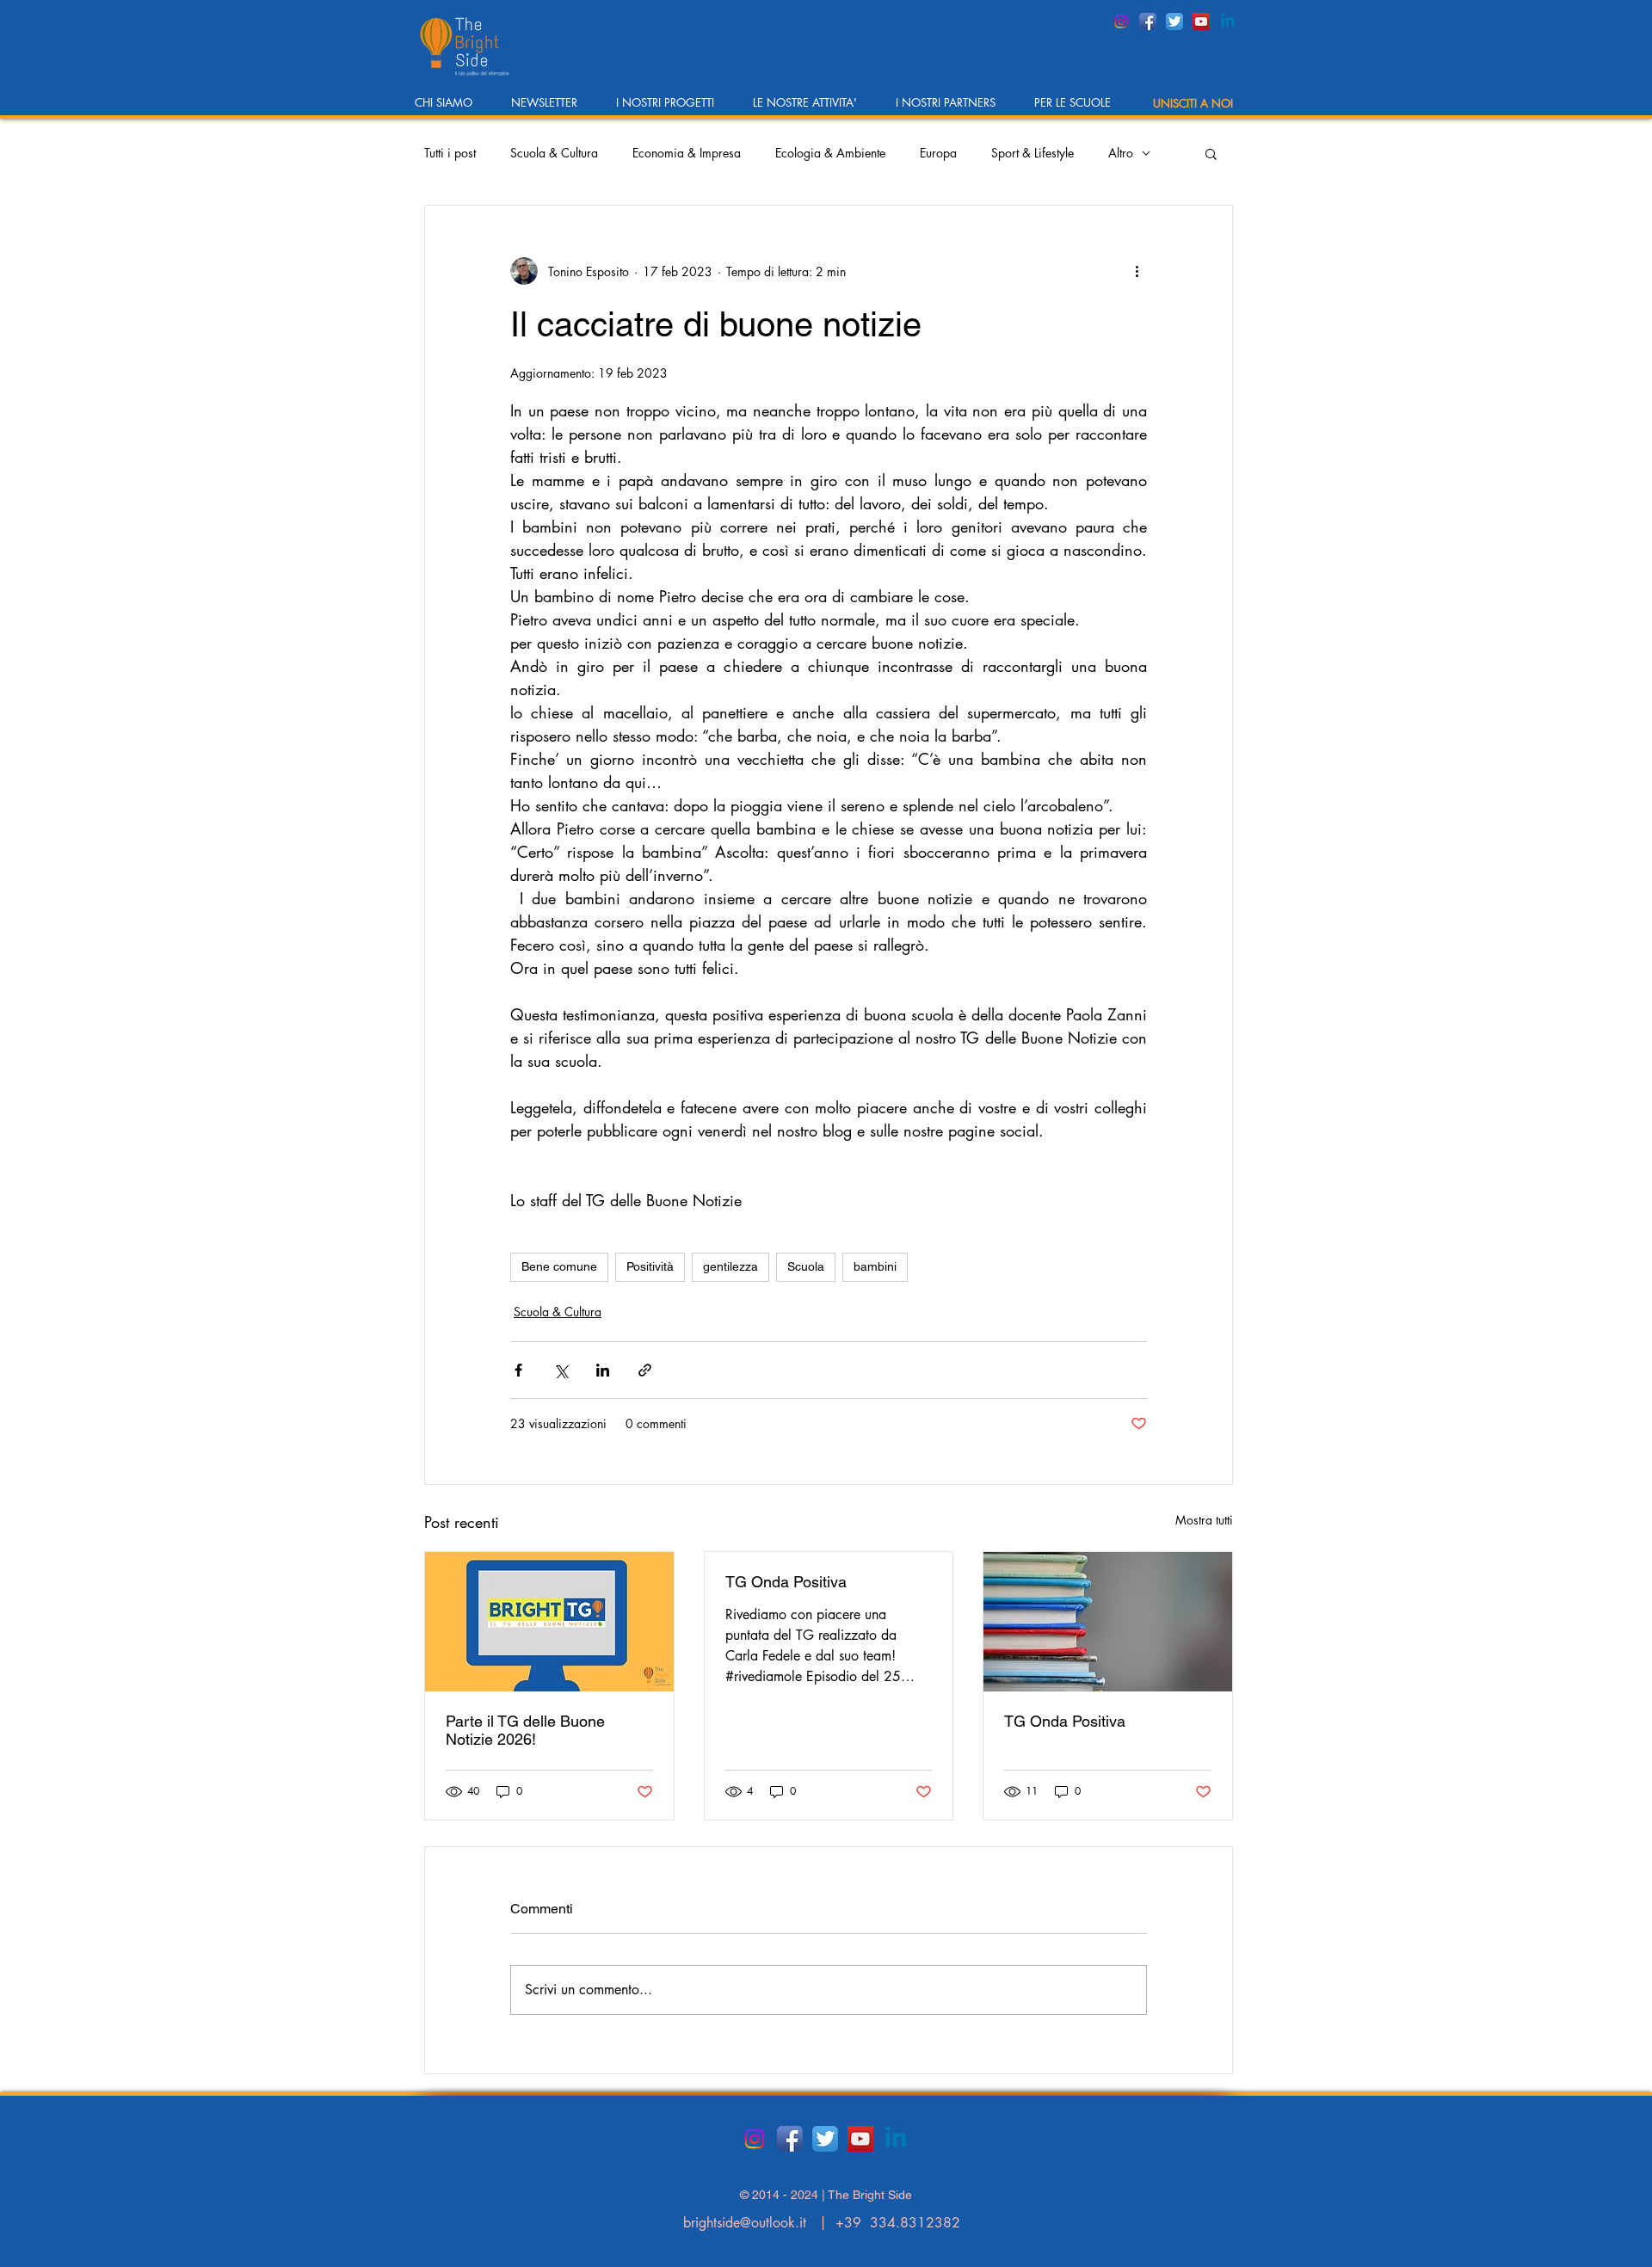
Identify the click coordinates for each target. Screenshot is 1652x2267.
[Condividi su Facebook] (518, 1370)
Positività (650, 1266)
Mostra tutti (1204, 1520)
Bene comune (559, 1266)
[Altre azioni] (1137, 271)
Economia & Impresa (687, 153)
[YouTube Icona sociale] (1201, 22)
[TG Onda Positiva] (1108, 1622)
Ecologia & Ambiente (830, 153)
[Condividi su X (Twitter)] (561, 1370)
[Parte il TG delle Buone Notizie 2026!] (549, 1622)
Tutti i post (450, 153)
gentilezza (730, 1266)
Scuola (806, 1266)
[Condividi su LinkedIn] (603, 1370)
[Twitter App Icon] (1174, 22)
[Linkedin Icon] (1228, 22)
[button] (450, 108)
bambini (875, 1266)
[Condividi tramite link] (645, 1370)
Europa (938, 153)
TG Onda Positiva (786, 1582)
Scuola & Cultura (554, 153)
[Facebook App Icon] (1148, 22)
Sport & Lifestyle (1032, 153)
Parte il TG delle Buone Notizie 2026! (525, 1730)
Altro (1121, 153)
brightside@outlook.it (745, 2223)
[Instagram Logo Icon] (1121, 22)
